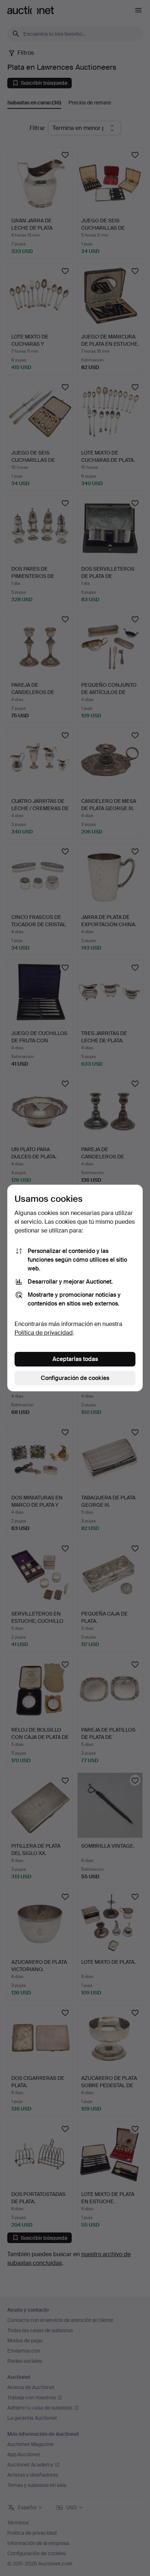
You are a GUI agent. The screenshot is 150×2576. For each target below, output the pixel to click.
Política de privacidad (44, 1333)
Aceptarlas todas (75, 1359)
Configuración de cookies (75, 1378)
